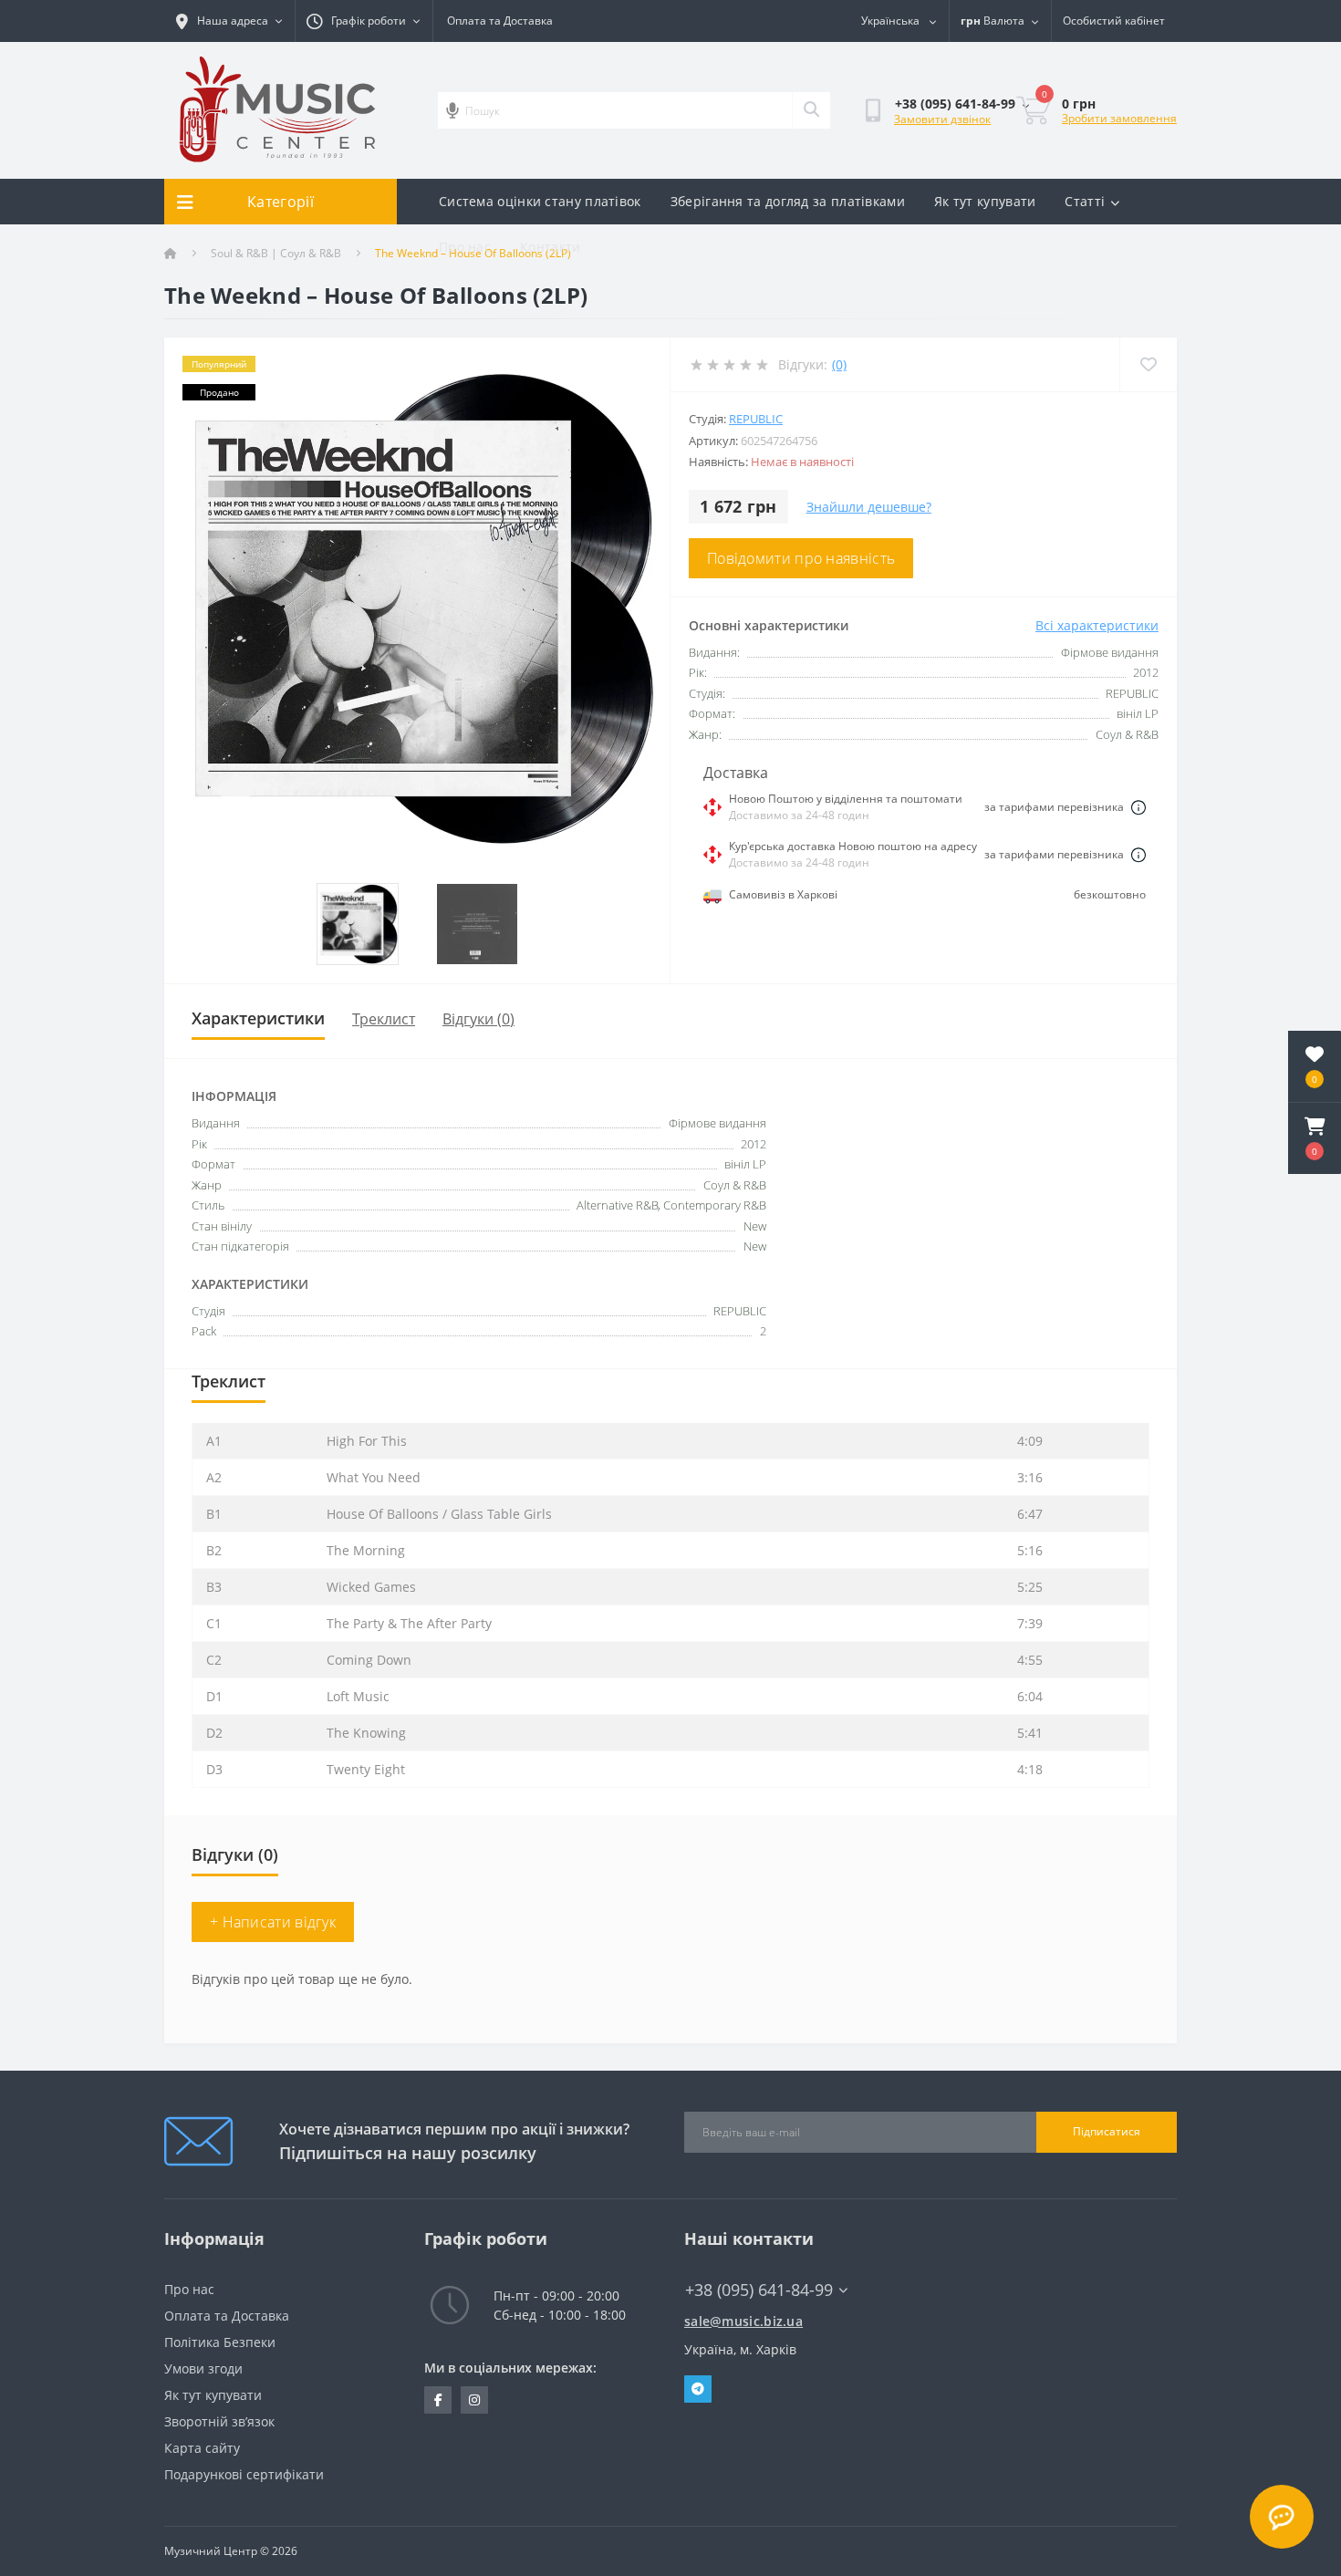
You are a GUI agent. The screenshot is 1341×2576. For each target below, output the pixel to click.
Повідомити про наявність (801, 558)
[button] (1315, 1138)
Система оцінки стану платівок (540, 201)
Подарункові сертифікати (244, 2474)
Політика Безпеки (220, 2342)
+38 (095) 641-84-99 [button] (759, 2290)
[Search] (811, 110)
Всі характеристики (1097, 625)
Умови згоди (203, 2368)
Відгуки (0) (478, 1019)
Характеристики (258, 1018)
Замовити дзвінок (942, 119)
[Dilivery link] (1138, 807)
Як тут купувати (985, 201)
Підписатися (1107, 2131)
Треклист (384, 1019)
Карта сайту (202, 2448)
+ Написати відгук (273, 1922)
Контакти (550, 247)
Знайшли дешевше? (869, 507)
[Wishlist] (1148, 364)
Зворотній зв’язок (219, 2421)
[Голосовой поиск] (452, 110)
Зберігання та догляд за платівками (788, 201)
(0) (839, 364)
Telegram (698, 2389)
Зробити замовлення (1119, 118)
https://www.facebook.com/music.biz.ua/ (438, 2400)
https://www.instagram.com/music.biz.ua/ (474, 2400)
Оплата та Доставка (500, 21)
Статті (1085, 201)
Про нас (465, 247)
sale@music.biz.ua (743, 2321)
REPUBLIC (756, 419)
